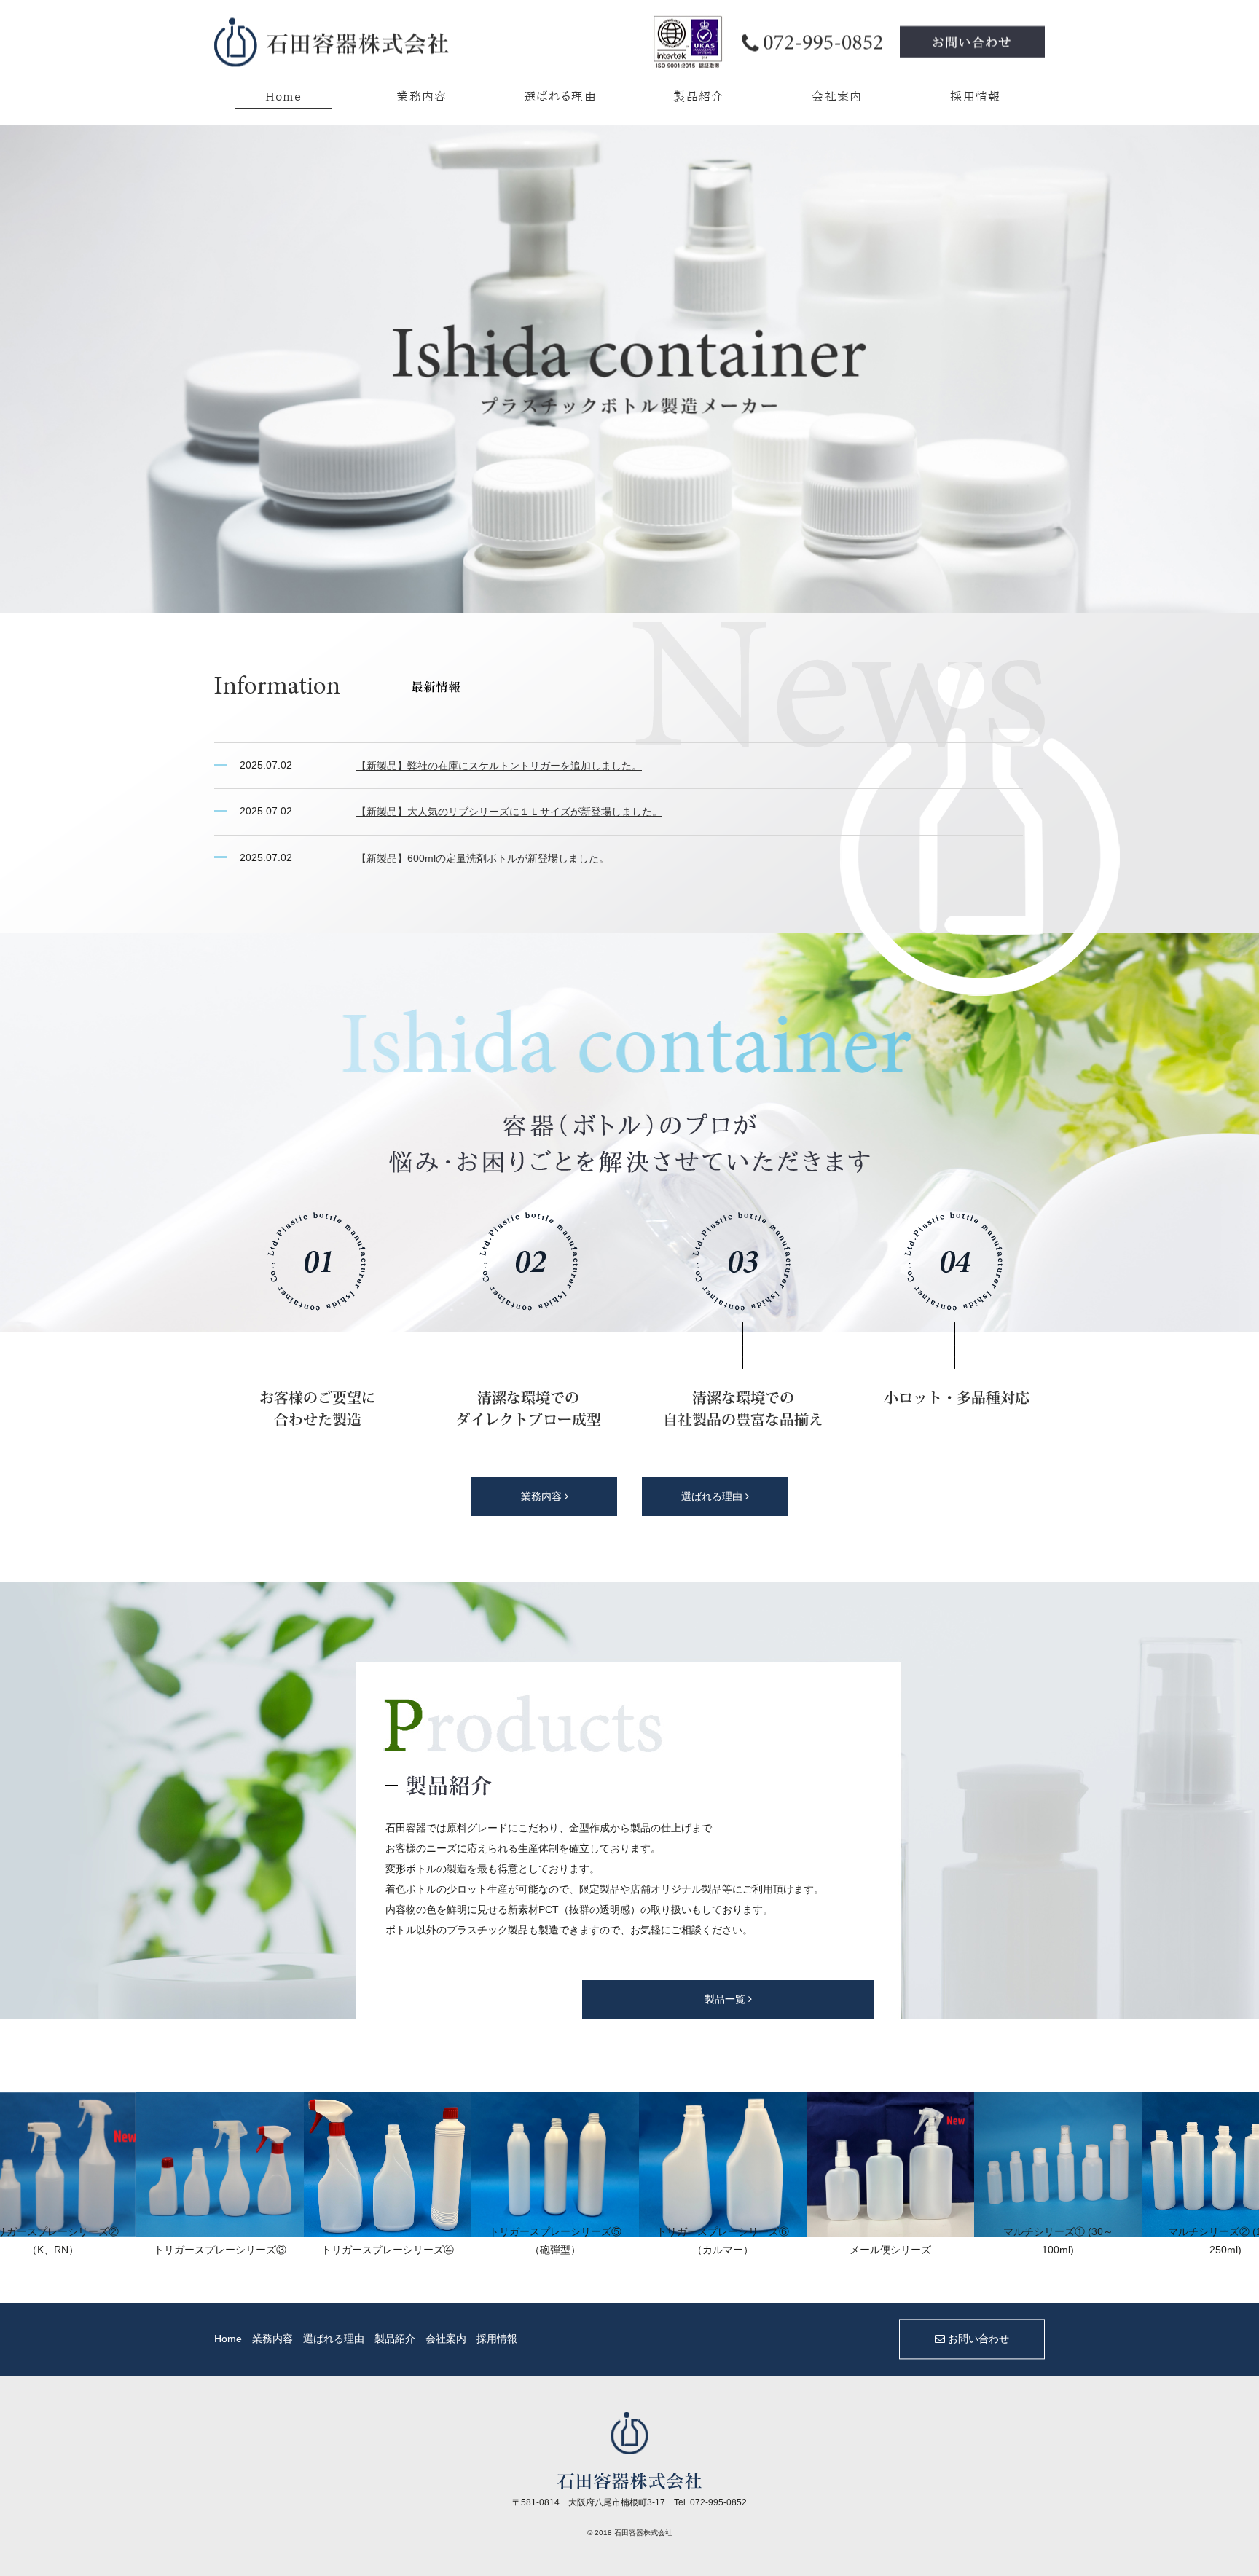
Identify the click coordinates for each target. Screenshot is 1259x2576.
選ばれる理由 (560, 96)
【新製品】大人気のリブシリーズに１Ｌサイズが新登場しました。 (509, 812)
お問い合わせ (977, 2339)
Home (284, 96)
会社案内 (837, 96)
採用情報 (976, 96)
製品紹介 (699, 96)
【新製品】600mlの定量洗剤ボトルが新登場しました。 (483, 858)
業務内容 (422, 96)
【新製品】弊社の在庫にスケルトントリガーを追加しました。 (499, 766)
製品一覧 (726, 1999)
